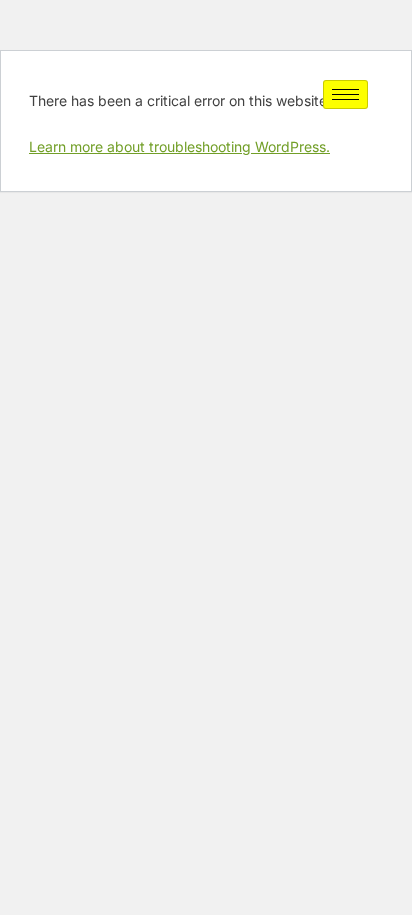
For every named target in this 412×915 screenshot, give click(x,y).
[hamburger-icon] (345, 94)
